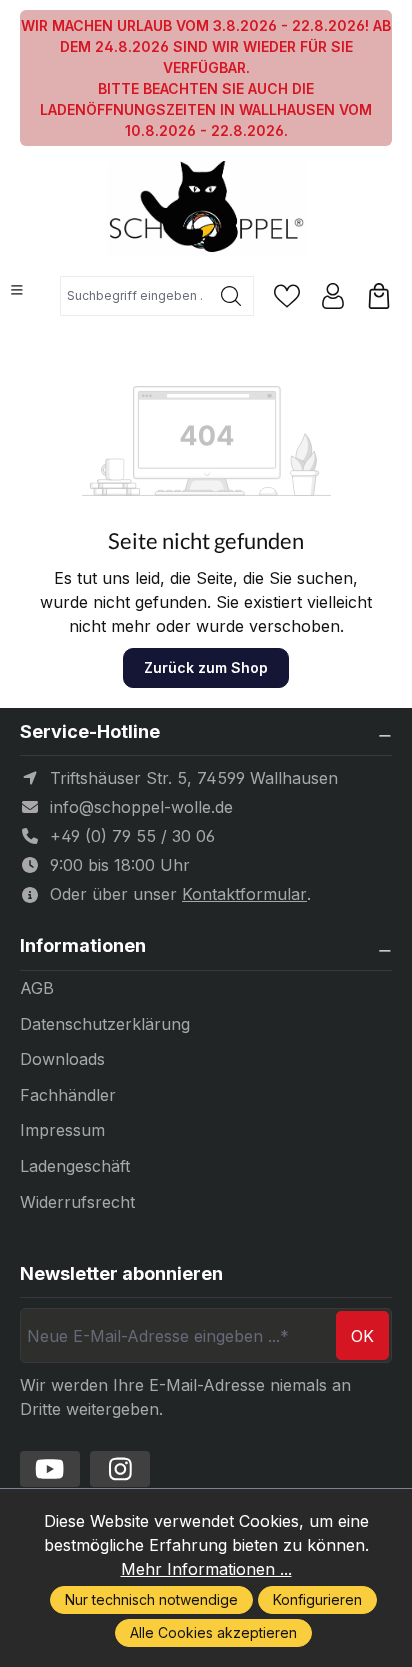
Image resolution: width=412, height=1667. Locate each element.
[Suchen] (231, 296)
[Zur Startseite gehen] (206, 208)
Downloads (62, 1059)
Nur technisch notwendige (151, 1599)
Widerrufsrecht (77, 1202)
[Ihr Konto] (333, 296)
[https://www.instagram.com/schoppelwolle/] (120, 1469)
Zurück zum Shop (206, 667)
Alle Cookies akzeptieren (213, 1632)
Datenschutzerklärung (105, 1024)
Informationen (83, 946)
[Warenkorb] (379, 296)
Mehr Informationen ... (206, 1569)
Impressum (62, 1130)
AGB (37, 988)
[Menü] (17, 290)
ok (362, 1336)
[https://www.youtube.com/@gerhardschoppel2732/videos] (50, 1469)
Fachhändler (68, 1095)
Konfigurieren (317, 1599)
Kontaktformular (244, 894)
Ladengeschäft (75, 1166)
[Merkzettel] (287, 296)
